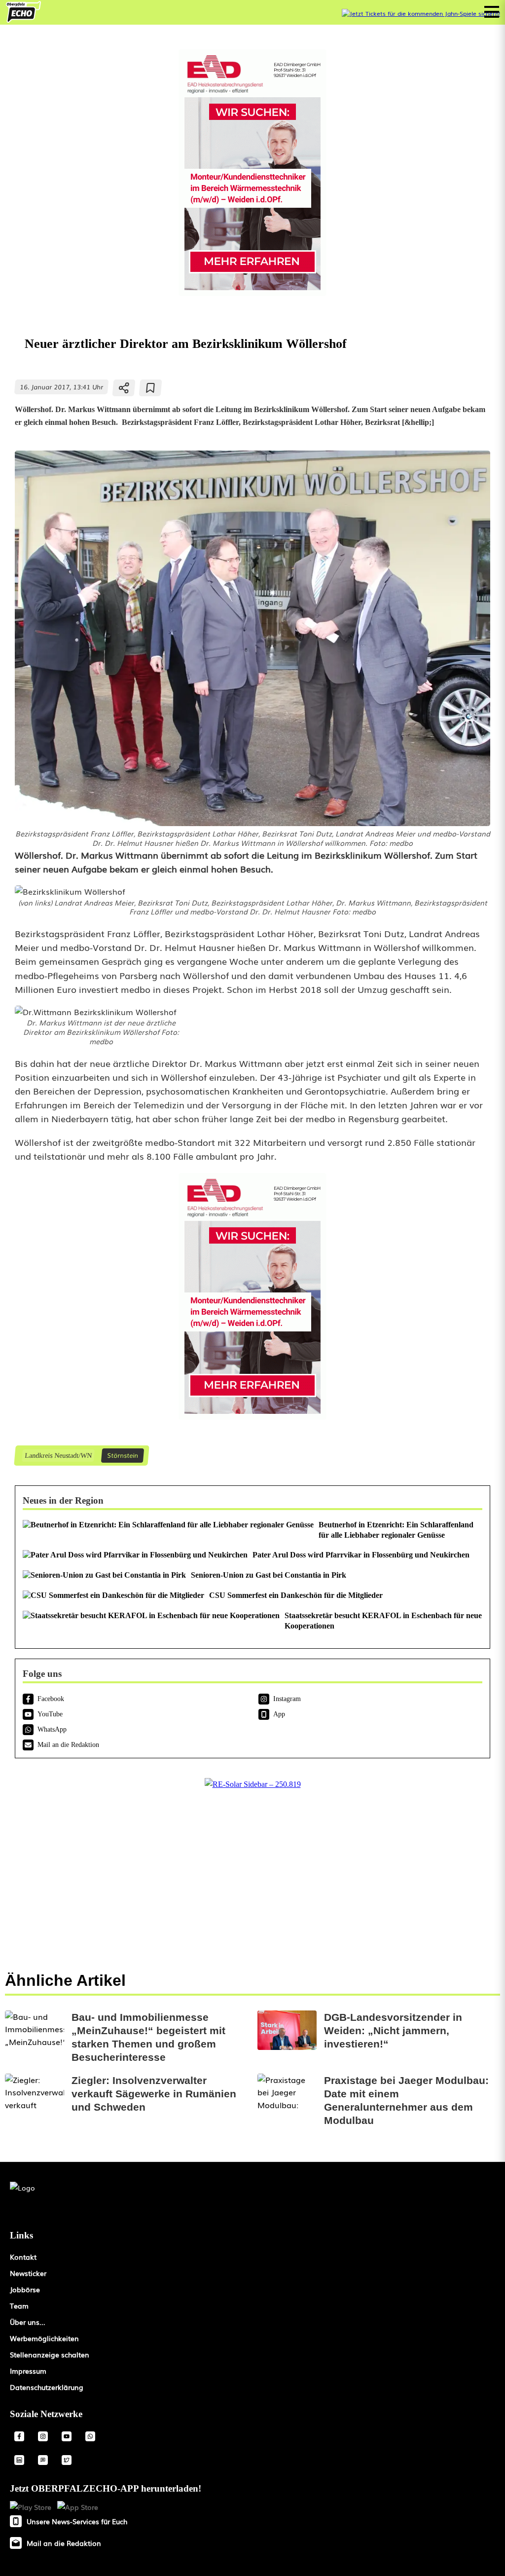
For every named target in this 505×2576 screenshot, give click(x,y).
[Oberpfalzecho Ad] (421, 14)
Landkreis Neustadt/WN (58, 1455)
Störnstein (123, 1455)
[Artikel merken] (151, 388)
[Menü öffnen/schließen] (492, 12)
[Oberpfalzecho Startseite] (23, 19)
